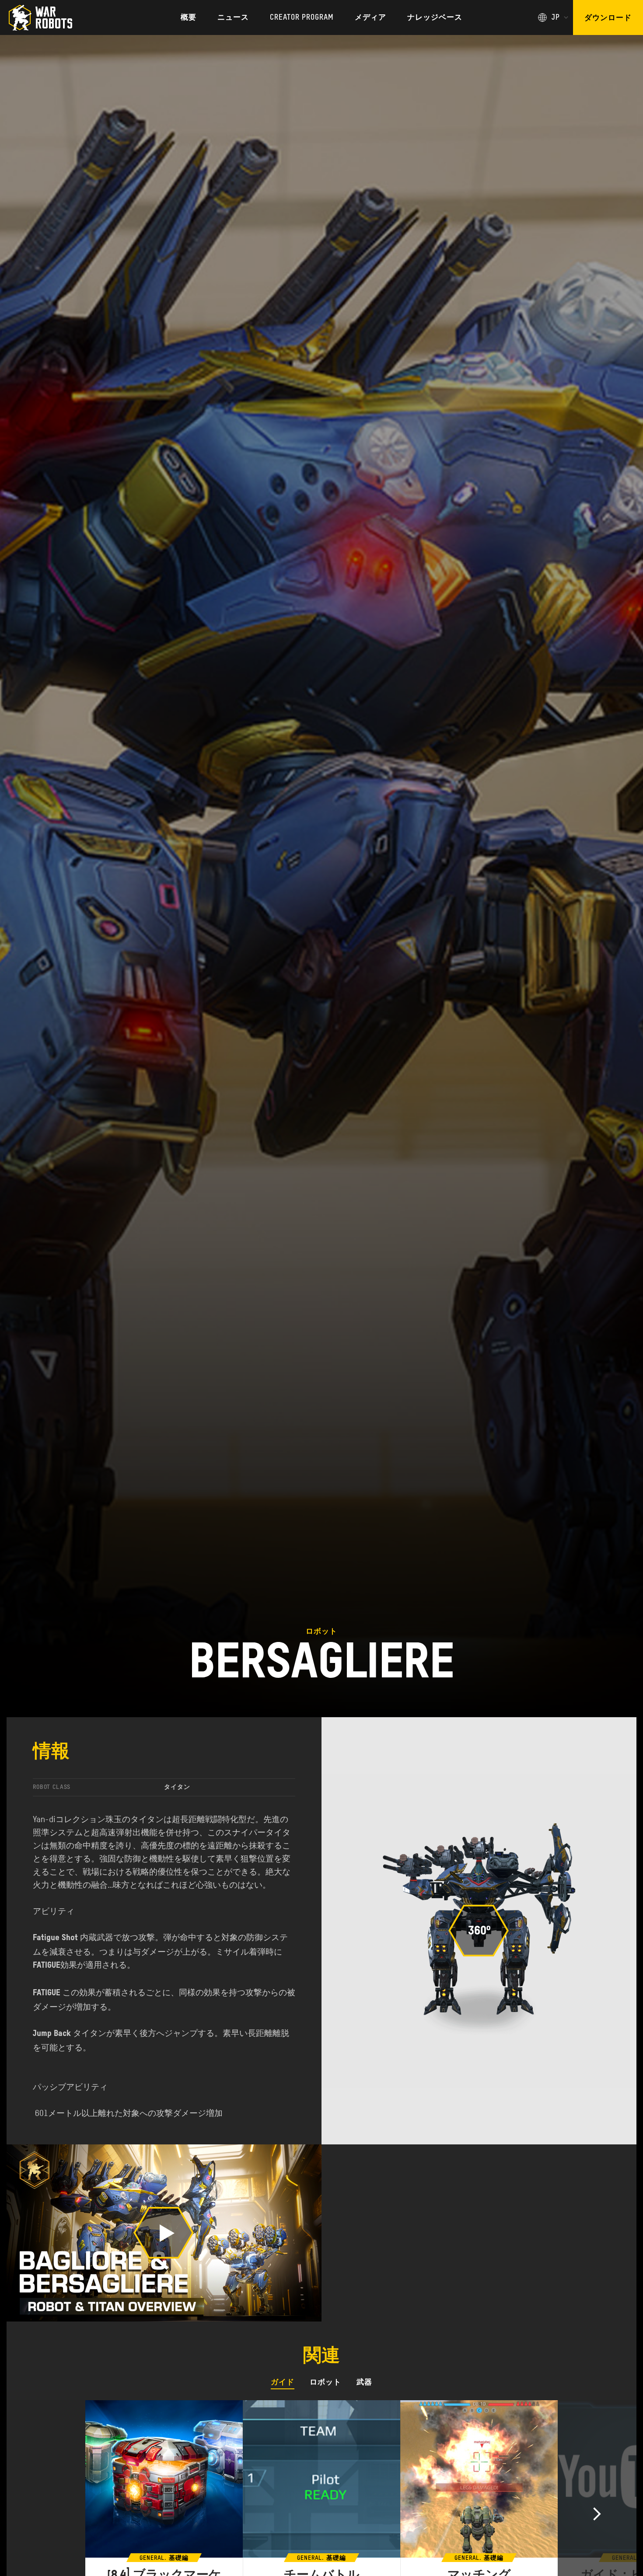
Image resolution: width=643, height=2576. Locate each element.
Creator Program (302, 18)
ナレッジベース (435, 18)
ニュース (233, 18)
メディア (370, 18)
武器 (364, 2383)
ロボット (325, 2383)
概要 (189, 18)
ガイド (283, 2383)
